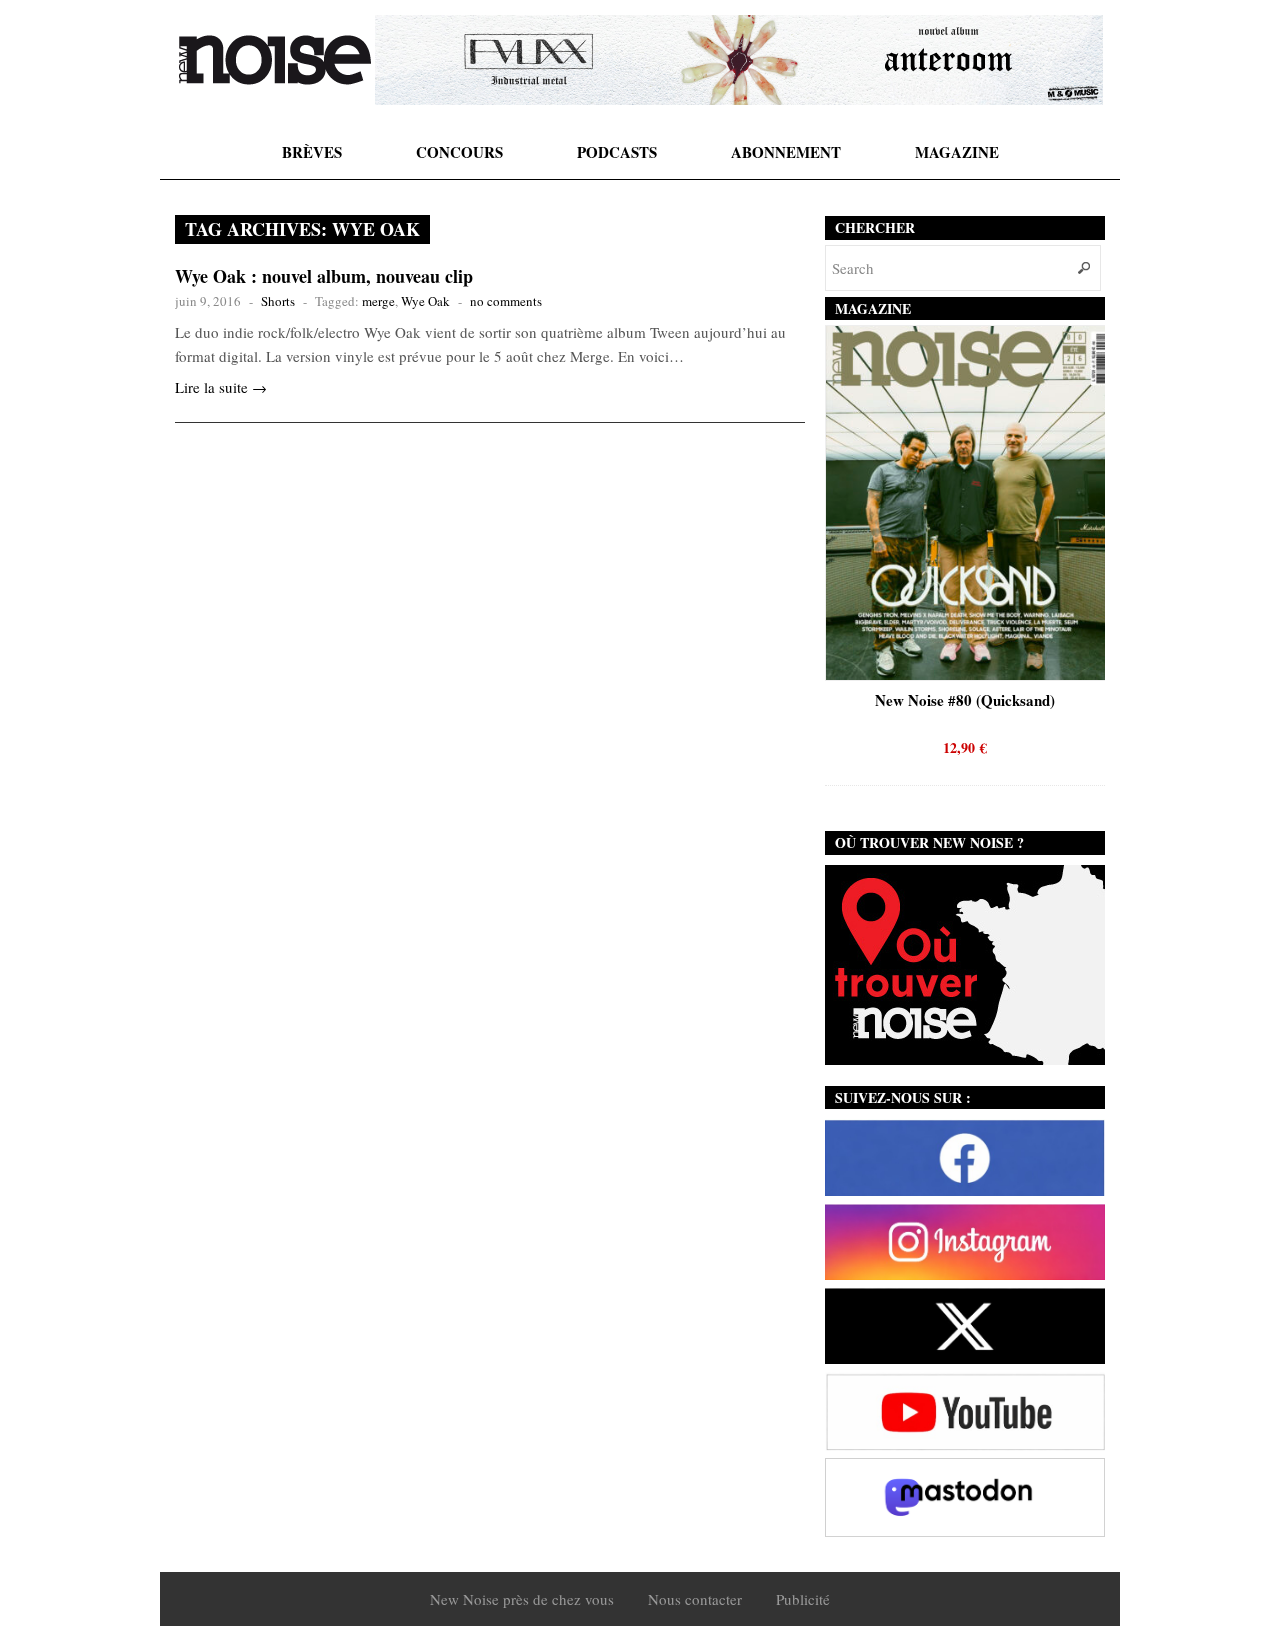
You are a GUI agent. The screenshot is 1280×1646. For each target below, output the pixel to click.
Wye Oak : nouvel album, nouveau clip (324, 276)
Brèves (312, 152)
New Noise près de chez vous (522, 1599)
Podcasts (617, 152)
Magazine (957, 152)
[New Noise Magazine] (275, 60)
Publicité (803, 1599)
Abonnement (786, 152)
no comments (506, 301)
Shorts (278, 301)
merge (378, 301)
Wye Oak (425, 301)
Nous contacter (695, 1599)
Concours (459, 152)
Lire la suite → (221, 387)
